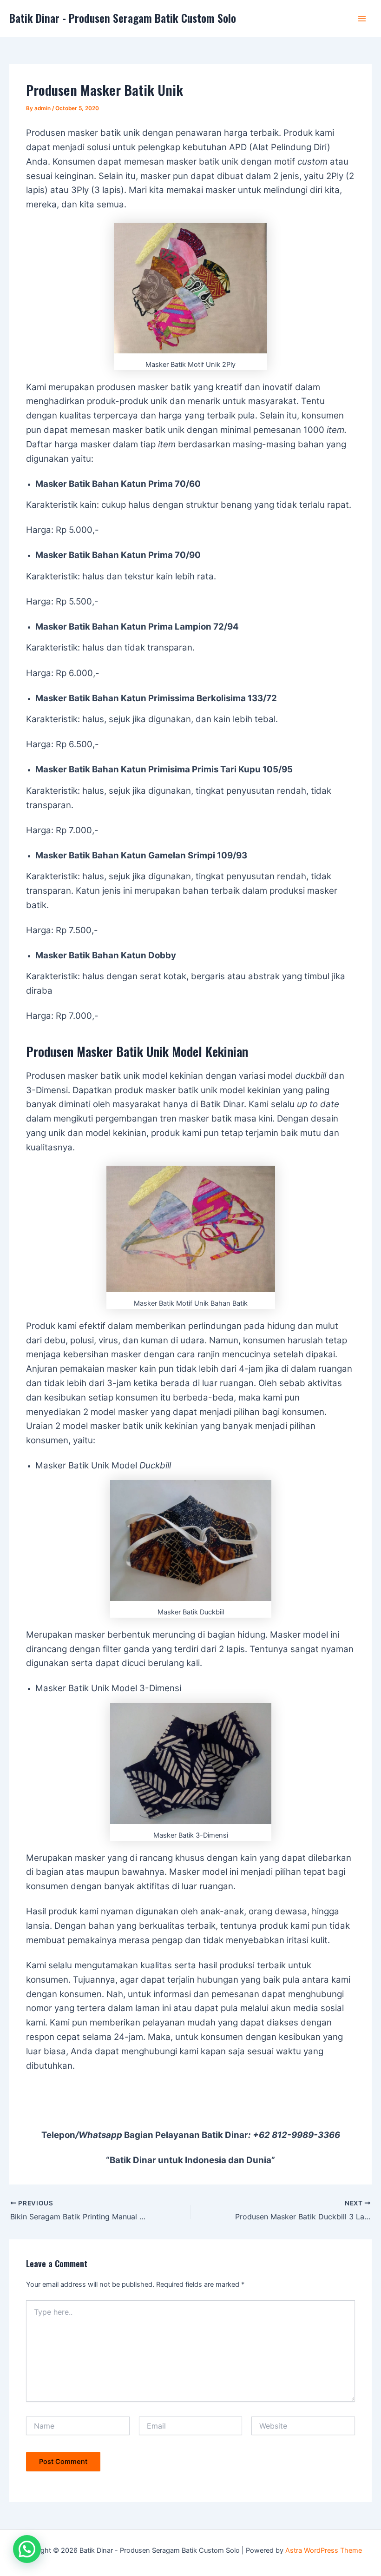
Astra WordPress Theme (324, 2550)
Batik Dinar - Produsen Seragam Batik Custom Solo (123, 18)
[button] (27, 2549)
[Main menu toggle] (362, 19)
